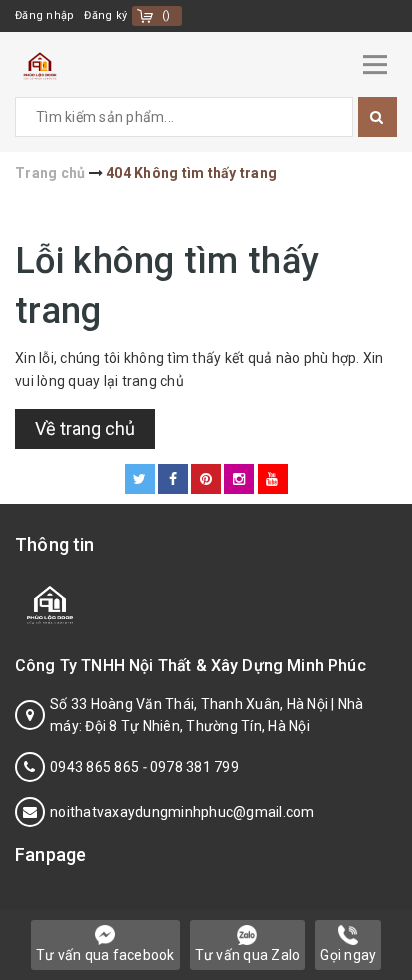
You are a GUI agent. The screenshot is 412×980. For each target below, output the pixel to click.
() (166, 15)
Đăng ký (105, 15)
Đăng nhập (44, 15)
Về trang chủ (85, 428)
